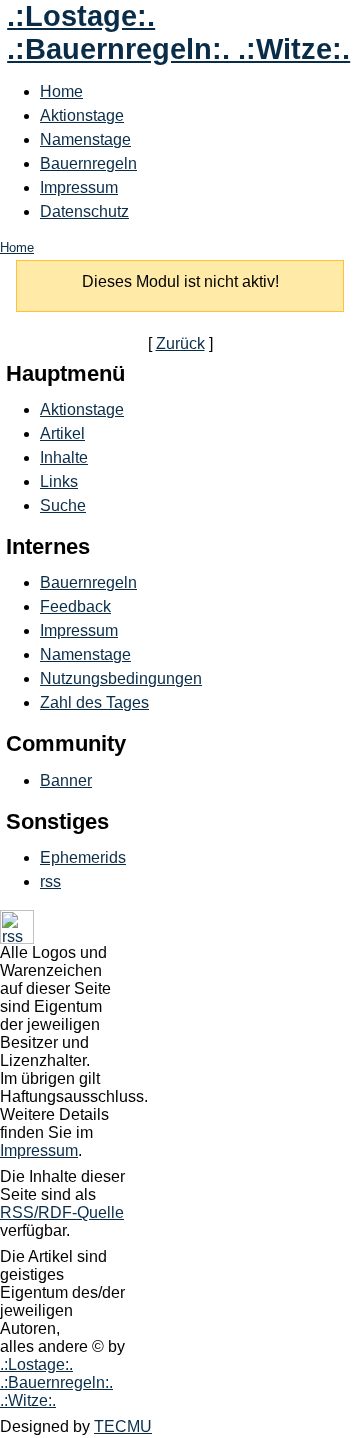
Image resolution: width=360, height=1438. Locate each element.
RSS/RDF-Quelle (62, 1212)
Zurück (180, 343)
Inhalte (64, 457)
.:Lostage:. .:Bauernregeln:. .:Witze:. (178, 32)
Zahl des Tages (94, 702)
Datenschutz (84, 211)
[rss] (17, 938)
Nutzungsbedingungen (121, 678)
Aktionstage (82, 115)
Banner (66, 780)
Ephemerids (83, 857)
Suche (63, 505)
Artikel (62, 433)
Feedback (75, 606)
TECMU (123, 1426)
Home (61, 91)
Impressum (79, 187)
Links (59, 481)
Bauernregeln (88, 163)
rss (50, 881)
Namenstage (85, 139)
